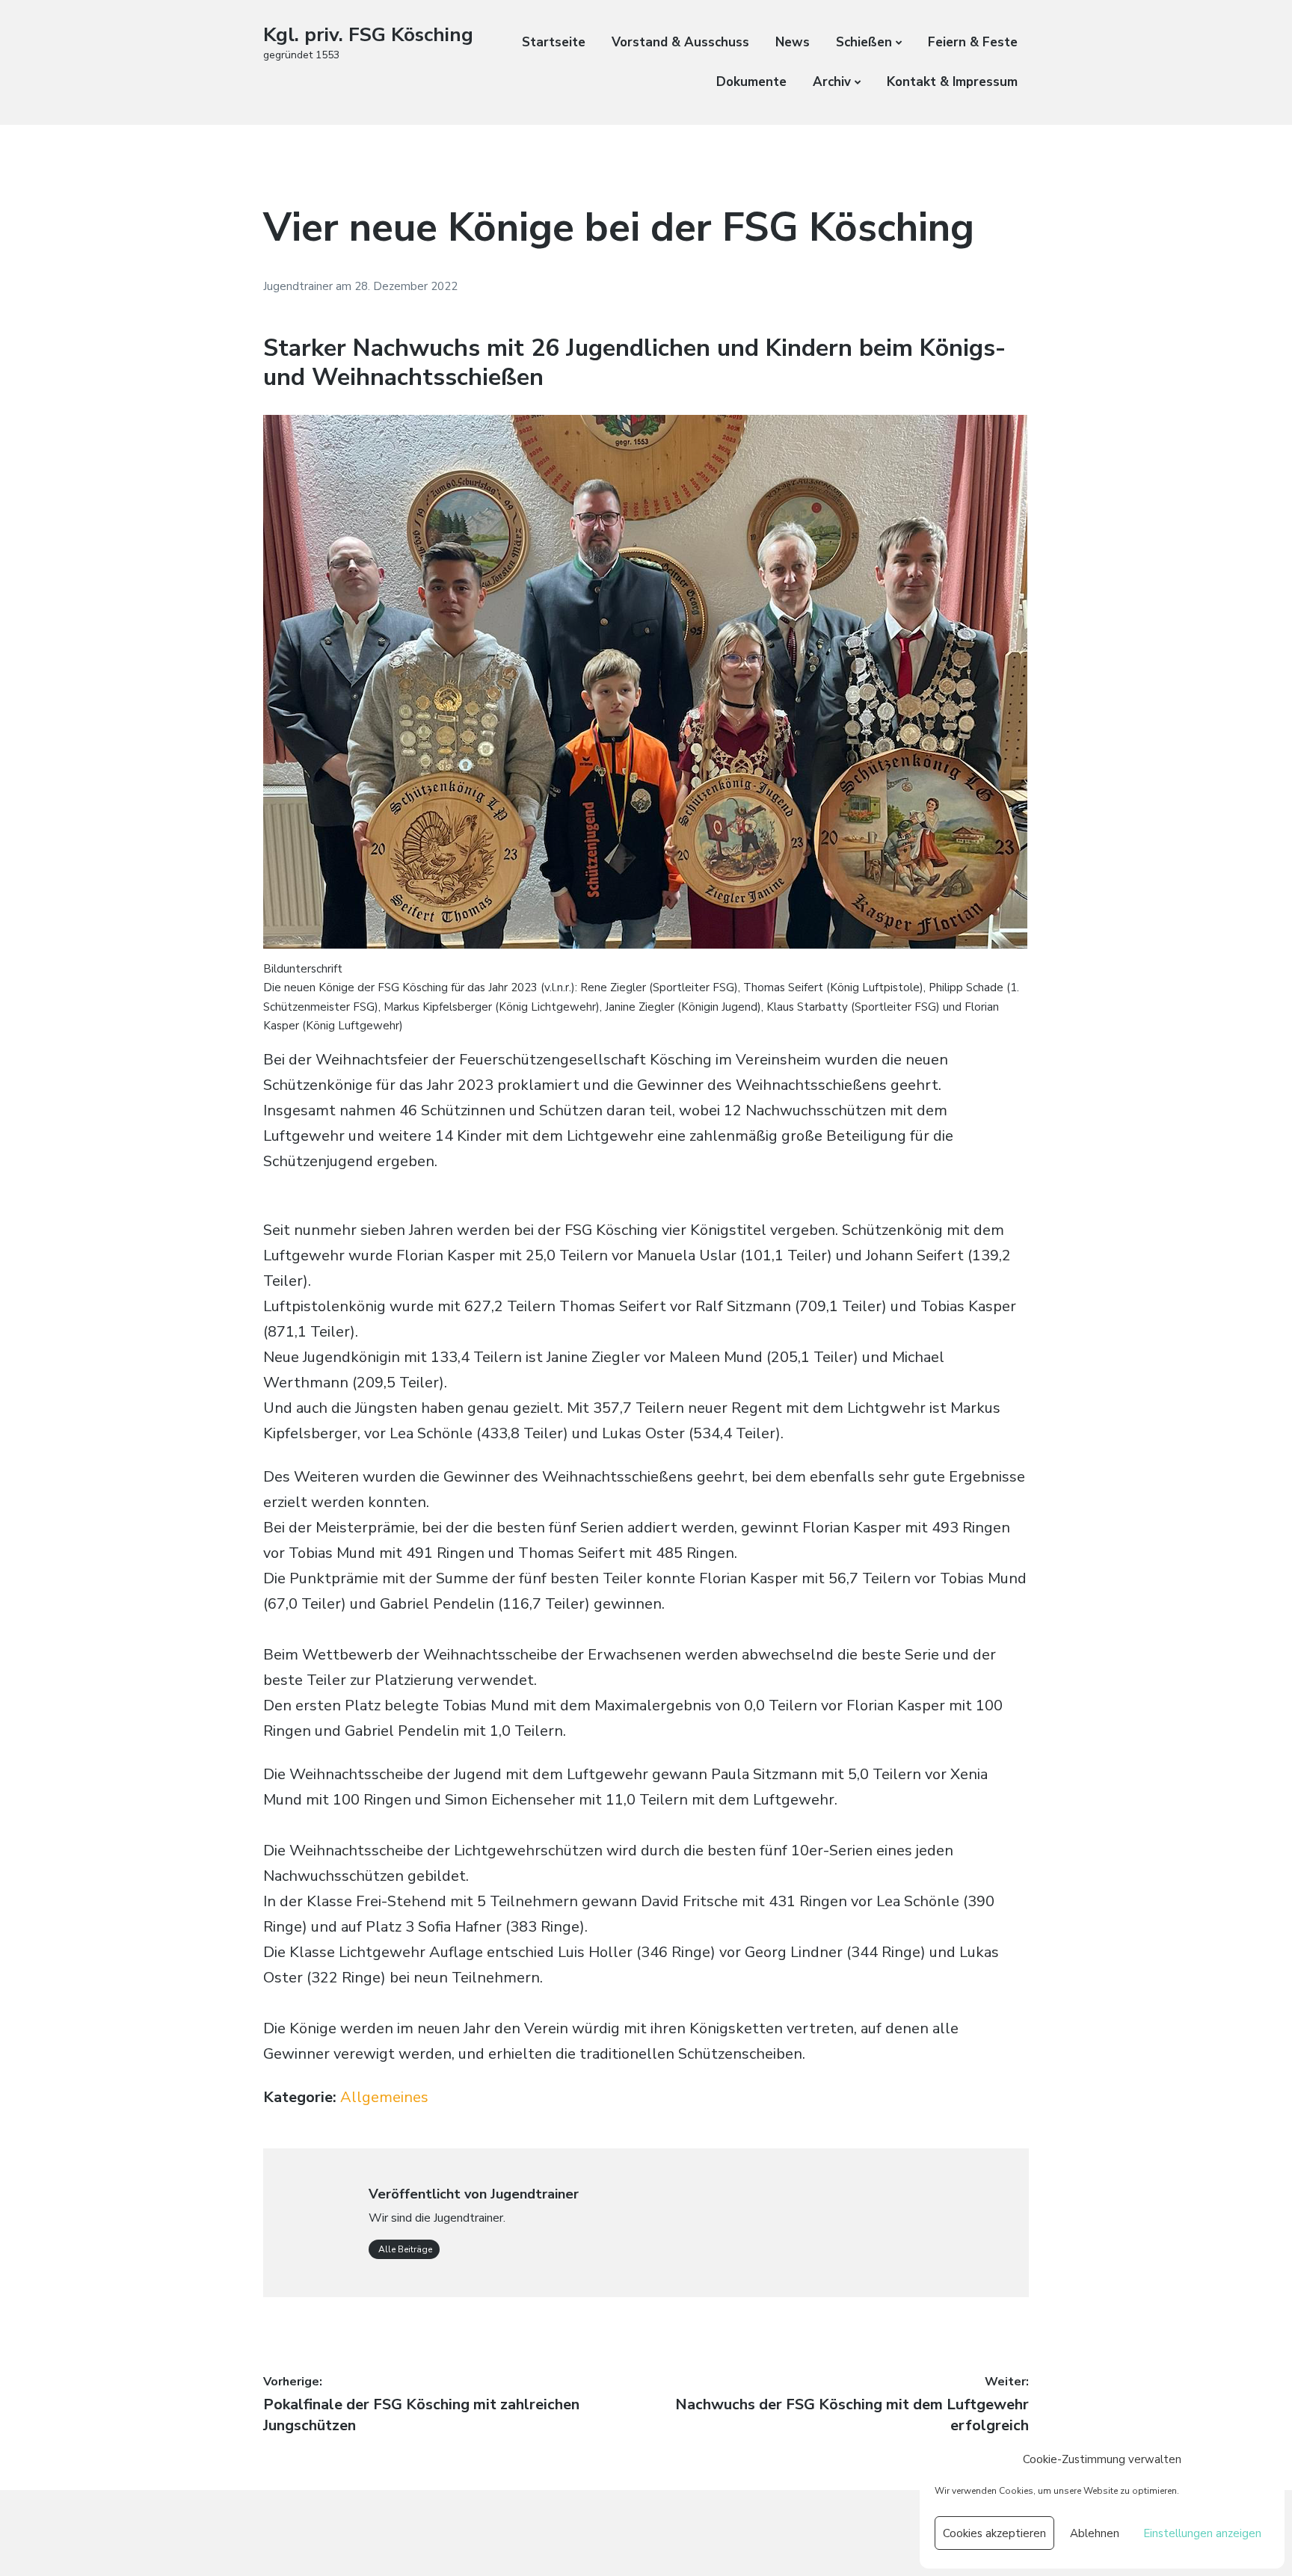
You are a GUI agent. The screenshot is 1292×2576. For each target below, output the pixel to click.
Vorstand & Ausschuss (680, 42)
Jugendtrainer (299, 286)
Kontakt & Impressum (952, 82)
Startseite (554, 42)
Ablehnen (1095, 2533)
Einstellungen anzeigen (1202, 2533)
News (793, 42)
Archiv (832, 82)
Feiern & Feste (973, 42)
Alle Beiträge (404, 2249)
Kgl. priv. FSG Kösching (368, 35)
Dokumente (751, 82)
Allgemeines (384, 2097)
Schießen (864, 42)
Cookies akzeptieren (994, 2533)
